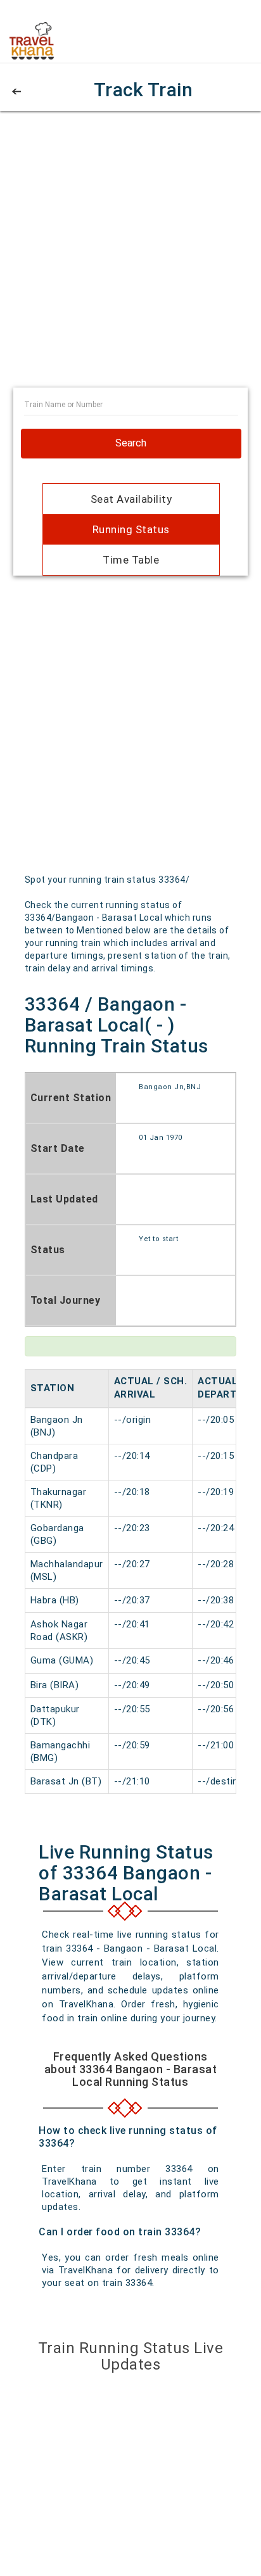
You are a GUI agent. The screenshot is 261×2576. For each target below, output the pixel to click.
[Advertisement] (130, 257)
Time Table (131, 560)
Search (131, 443)
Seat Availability (131, 499)
